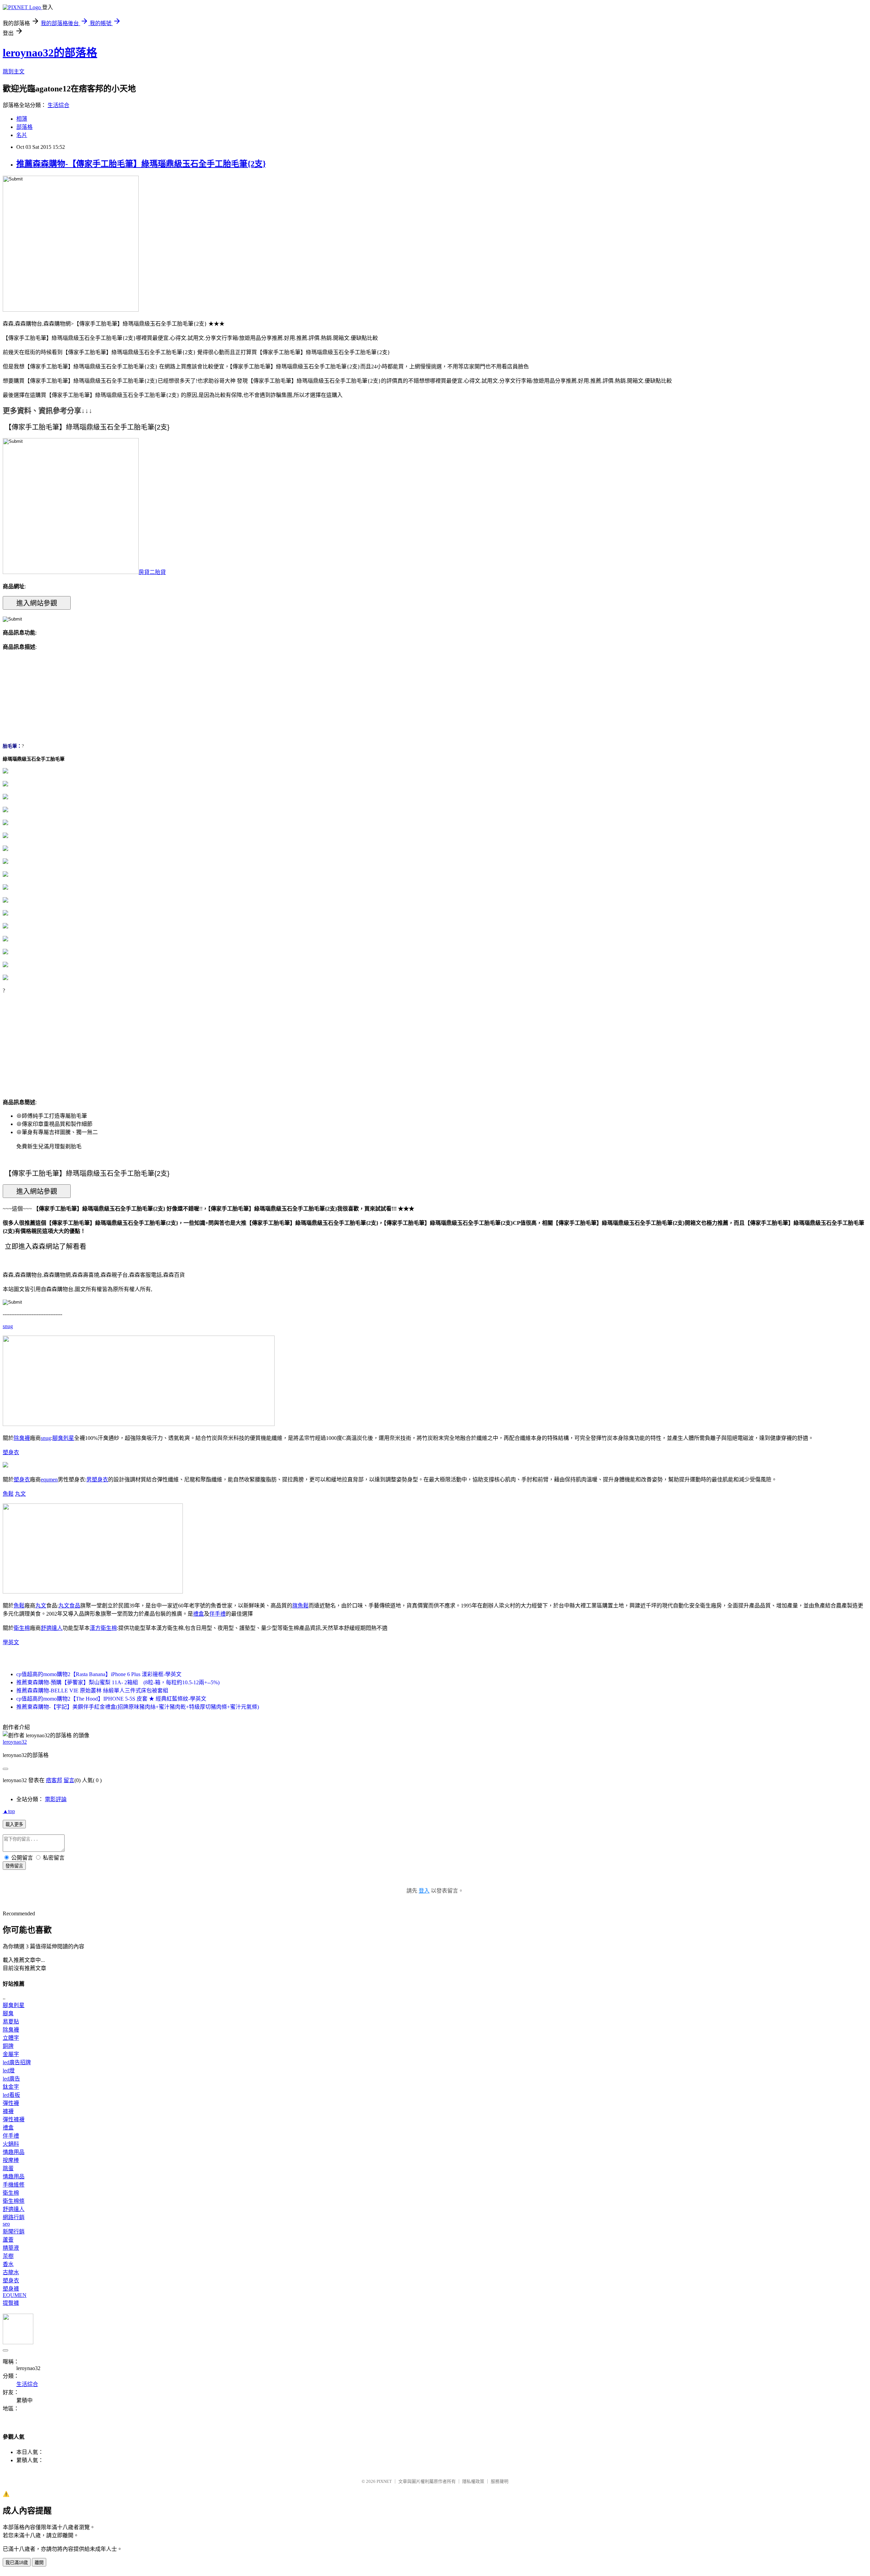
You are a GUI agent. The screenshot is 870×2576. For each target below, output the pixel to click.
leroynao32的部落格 (50, 53)
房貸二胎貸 (152, 572)
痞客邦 (54, 1780)
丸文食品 (69, 1606)
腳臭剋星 (63, 1438)
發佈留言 (14, 1866)
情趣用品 (14, 2152)
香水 (8, 2264)
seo (6, 2224)
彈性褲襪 (14, 2119)
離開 (39, 2563)
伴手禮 (217, 1614)
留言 (69, 1780)
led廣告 (11, 2079)
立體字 (11, 2038)
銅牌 (8, 2046)
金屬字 (11, 2054)
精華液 (11, 2248)
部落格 (24, 127)
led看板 (11, 2095)
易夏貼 (11, 2022)
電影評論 (56, 1799)
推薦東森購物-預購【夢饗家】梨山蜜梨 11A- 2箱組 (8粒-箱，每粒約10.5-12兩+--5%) (118, 1682)
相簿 (22, 119)
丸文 (20, 1494)
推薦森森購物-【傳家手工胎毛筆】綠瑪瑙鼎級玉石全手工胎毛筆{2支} (141, 164)
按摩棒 (11, 2160)
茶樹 (8, 2256)
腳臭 (8, 2013)
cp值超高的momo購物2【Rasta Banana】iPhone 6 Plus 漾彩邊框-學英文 (99, 1674)
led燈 (9, 2070)
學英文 (11, 1642)
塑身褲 (11, 2289)
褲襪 (8, 2111)
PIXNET (384, 2481)
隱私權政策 (473, 2481)
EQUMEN (15, 2295)
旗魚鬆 (300, 1606)
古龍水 (11, 2272)
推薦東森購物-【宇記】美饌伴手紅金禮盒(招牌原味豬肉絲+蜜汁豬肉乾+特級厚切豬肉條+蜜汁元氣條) (138, 1707)
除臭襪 (22, 1438)
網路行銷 (14, 2217)
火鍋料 (11, 2144)
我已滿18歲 (17, 2563)
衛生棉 (22, 1628)
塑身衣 (11, 1452)
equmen (49, 1480)
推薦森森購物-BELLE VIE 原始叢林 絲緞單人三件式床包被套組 (92, 1691)
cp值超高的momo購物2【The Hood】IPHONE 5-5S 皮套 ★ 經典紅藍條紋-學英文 (111, 1699)
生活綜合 (58, 105)
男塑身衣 (97, 1480)
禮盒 (198, 1614)
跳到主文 (14, 72)
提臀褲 (11, 2303)
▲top (9, 1811)
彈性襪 (11, 2103)
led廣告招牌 (17, 2062)
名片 (22, 135)
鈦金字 (11, 2087)
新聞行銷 (14, 2232)
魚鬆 (8, 1494)
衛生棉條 (14, 2201)
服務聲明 (500, 2481)
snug (8, 1326)
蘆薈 (8, 2240)
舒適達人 (52, 1628)
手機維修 (14, 2185)
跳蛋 (8, 2168)
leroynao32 (15, 1742)
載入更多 (14, 1824)
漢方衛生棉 (103, 1628)
